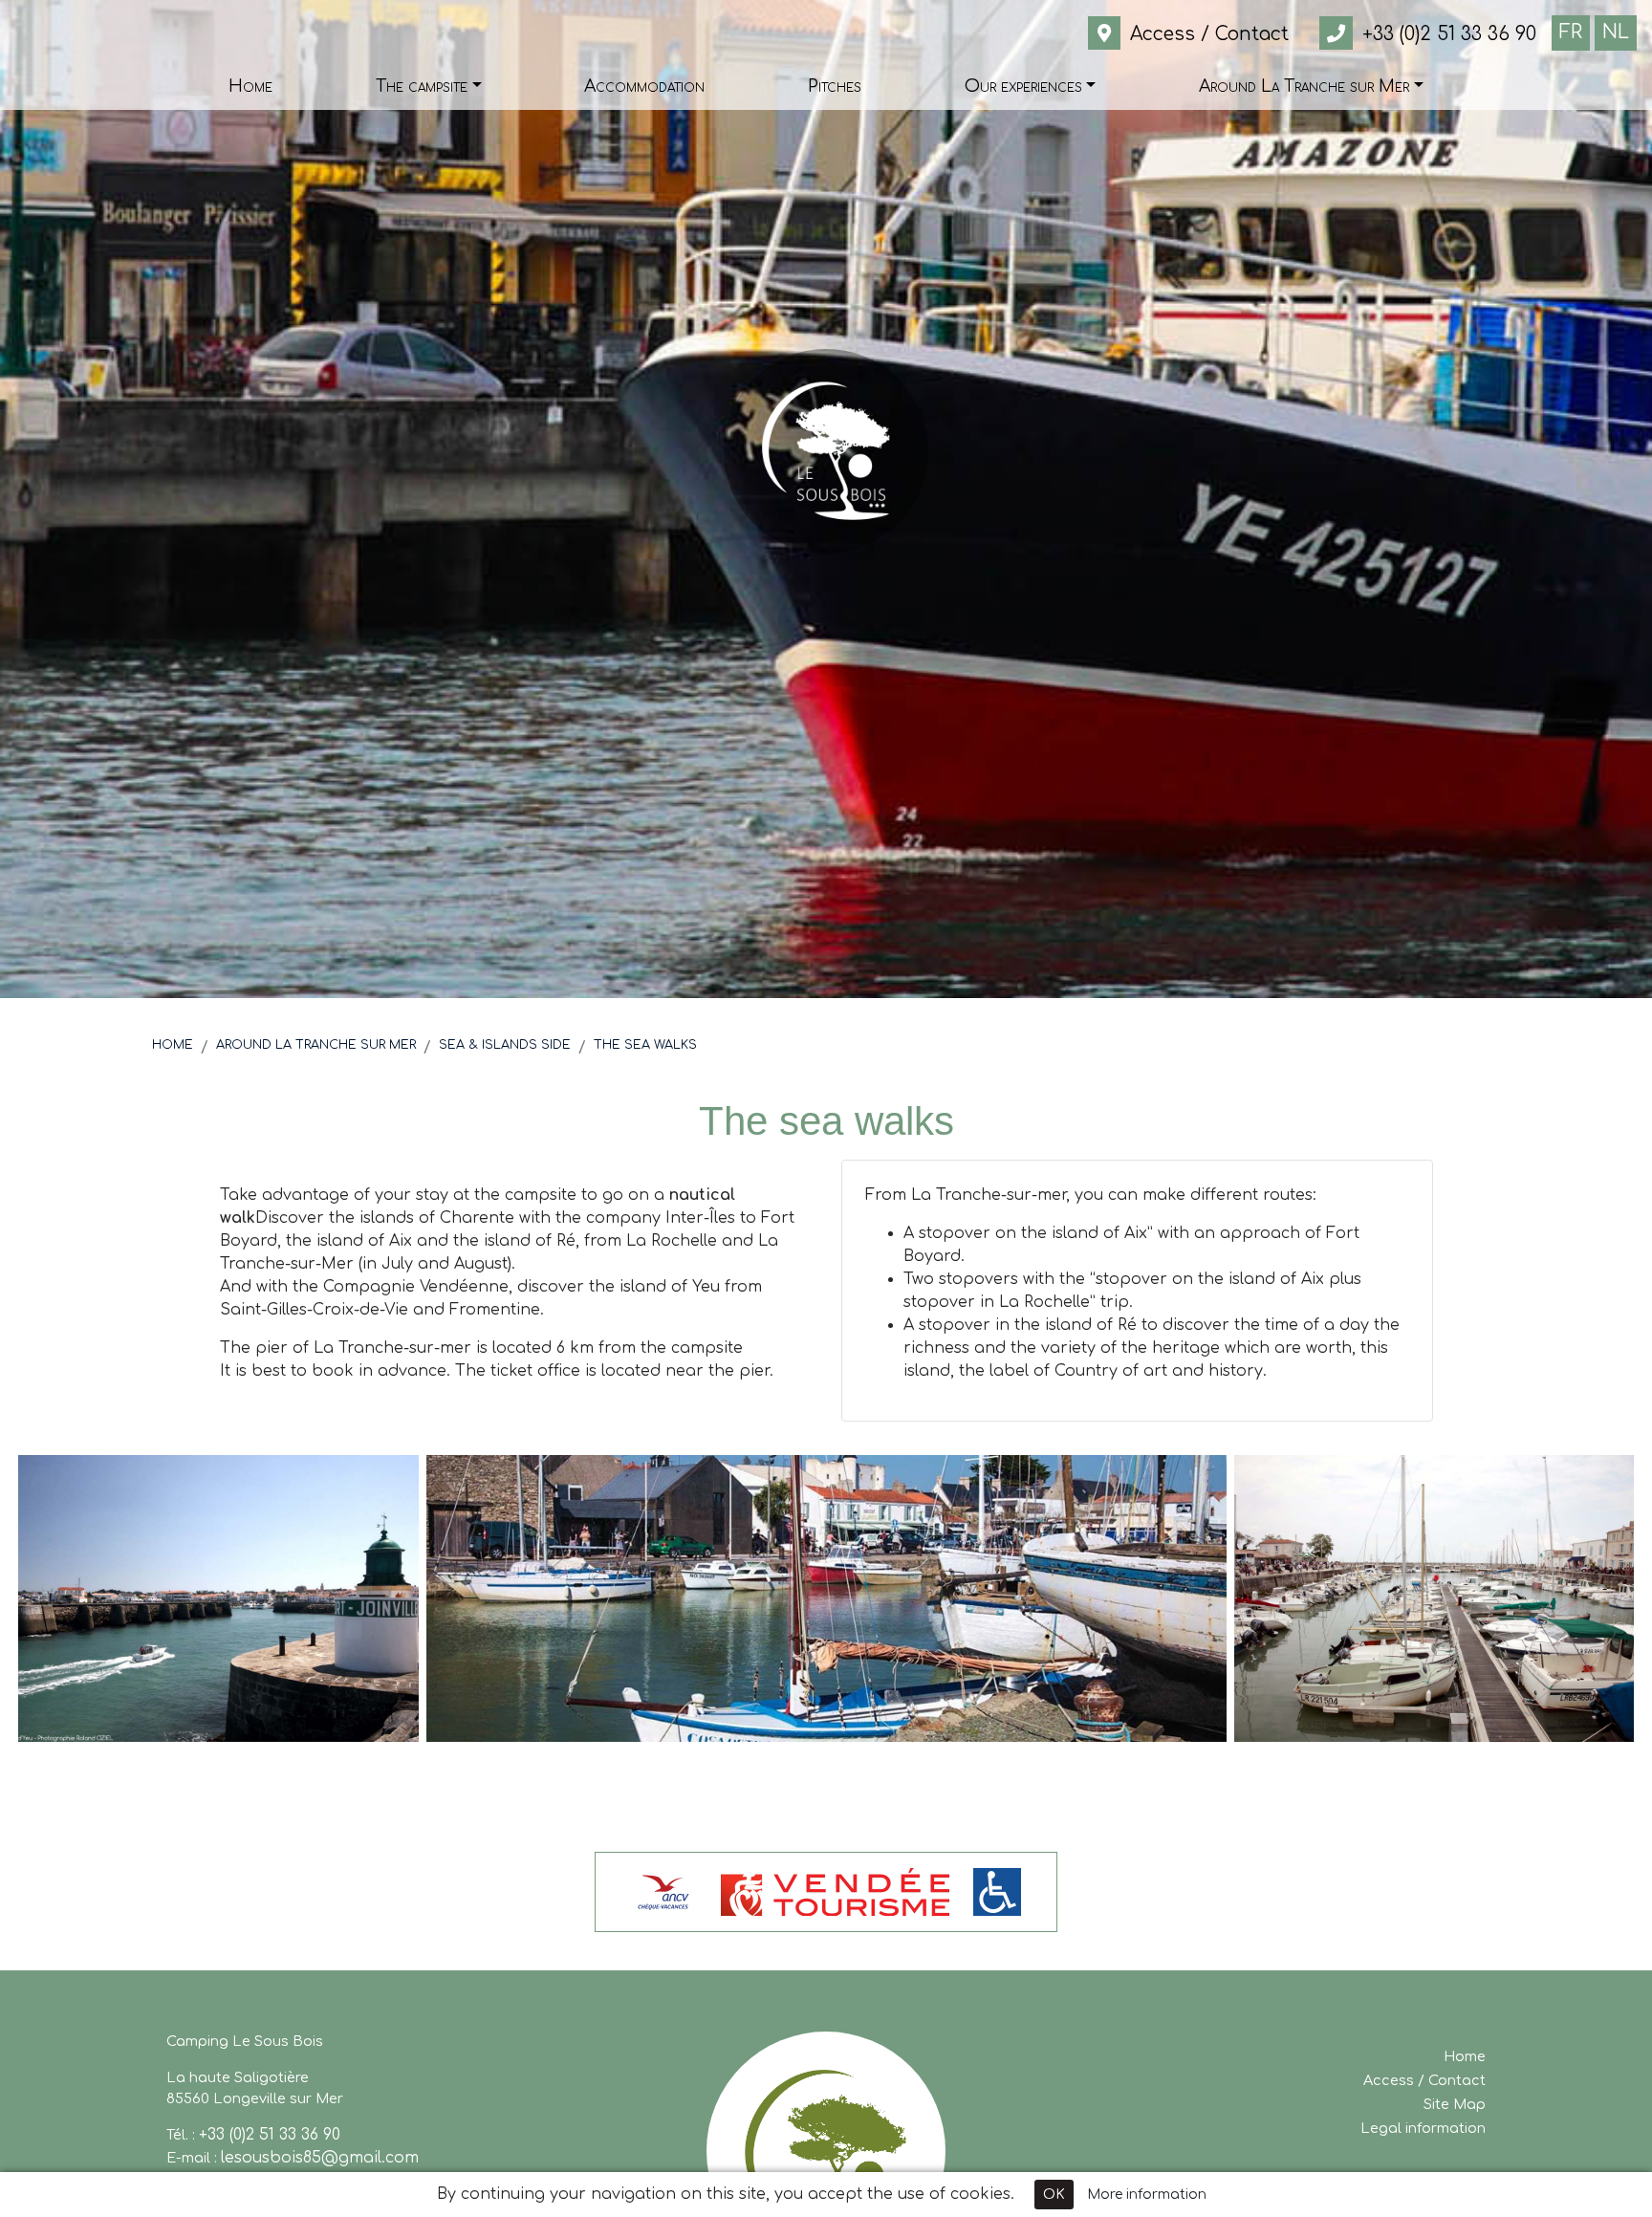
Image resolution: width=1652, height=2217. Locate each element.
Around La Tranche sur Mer (316, 1045)
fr (1571, 32)
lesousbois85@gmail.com (320, 2158)
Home (173, 1045)
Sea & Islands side (505, 1045)
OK (1054, 2195)
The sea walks (645, 1045)
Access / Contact (1424, 2080)
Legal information (1423, 2128)
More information (1147, 2195)
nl (1616, 32)
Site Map (1455, 2104)
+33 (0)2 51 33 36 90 (270, 2135)
